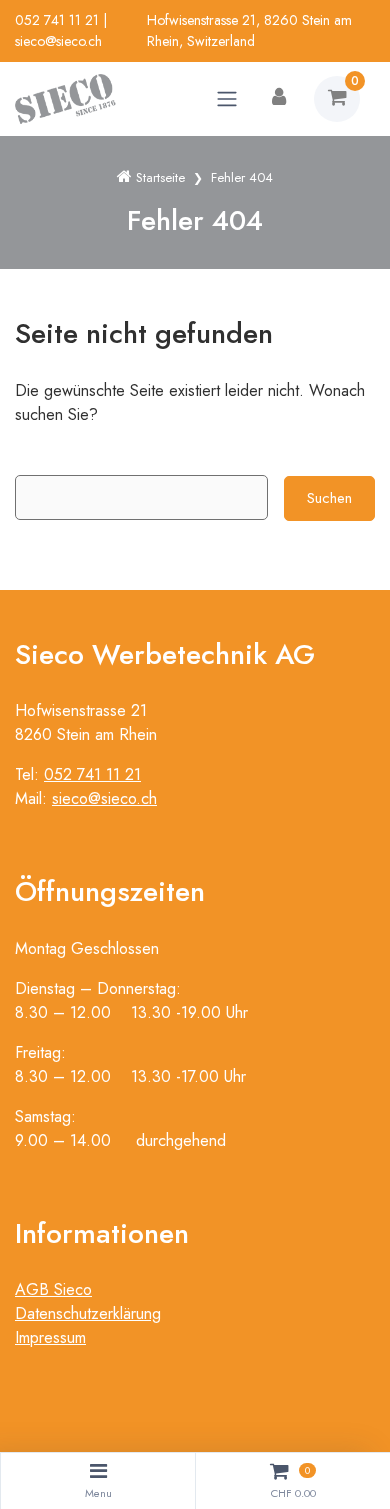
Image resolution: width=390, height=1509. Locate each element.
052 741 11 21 (57, 20)
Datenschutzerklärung (88, 1313)
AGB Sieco (53, 1289)
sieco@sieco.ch (58, 41)
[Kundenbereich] (279, 99)
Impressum (50, 1337)
